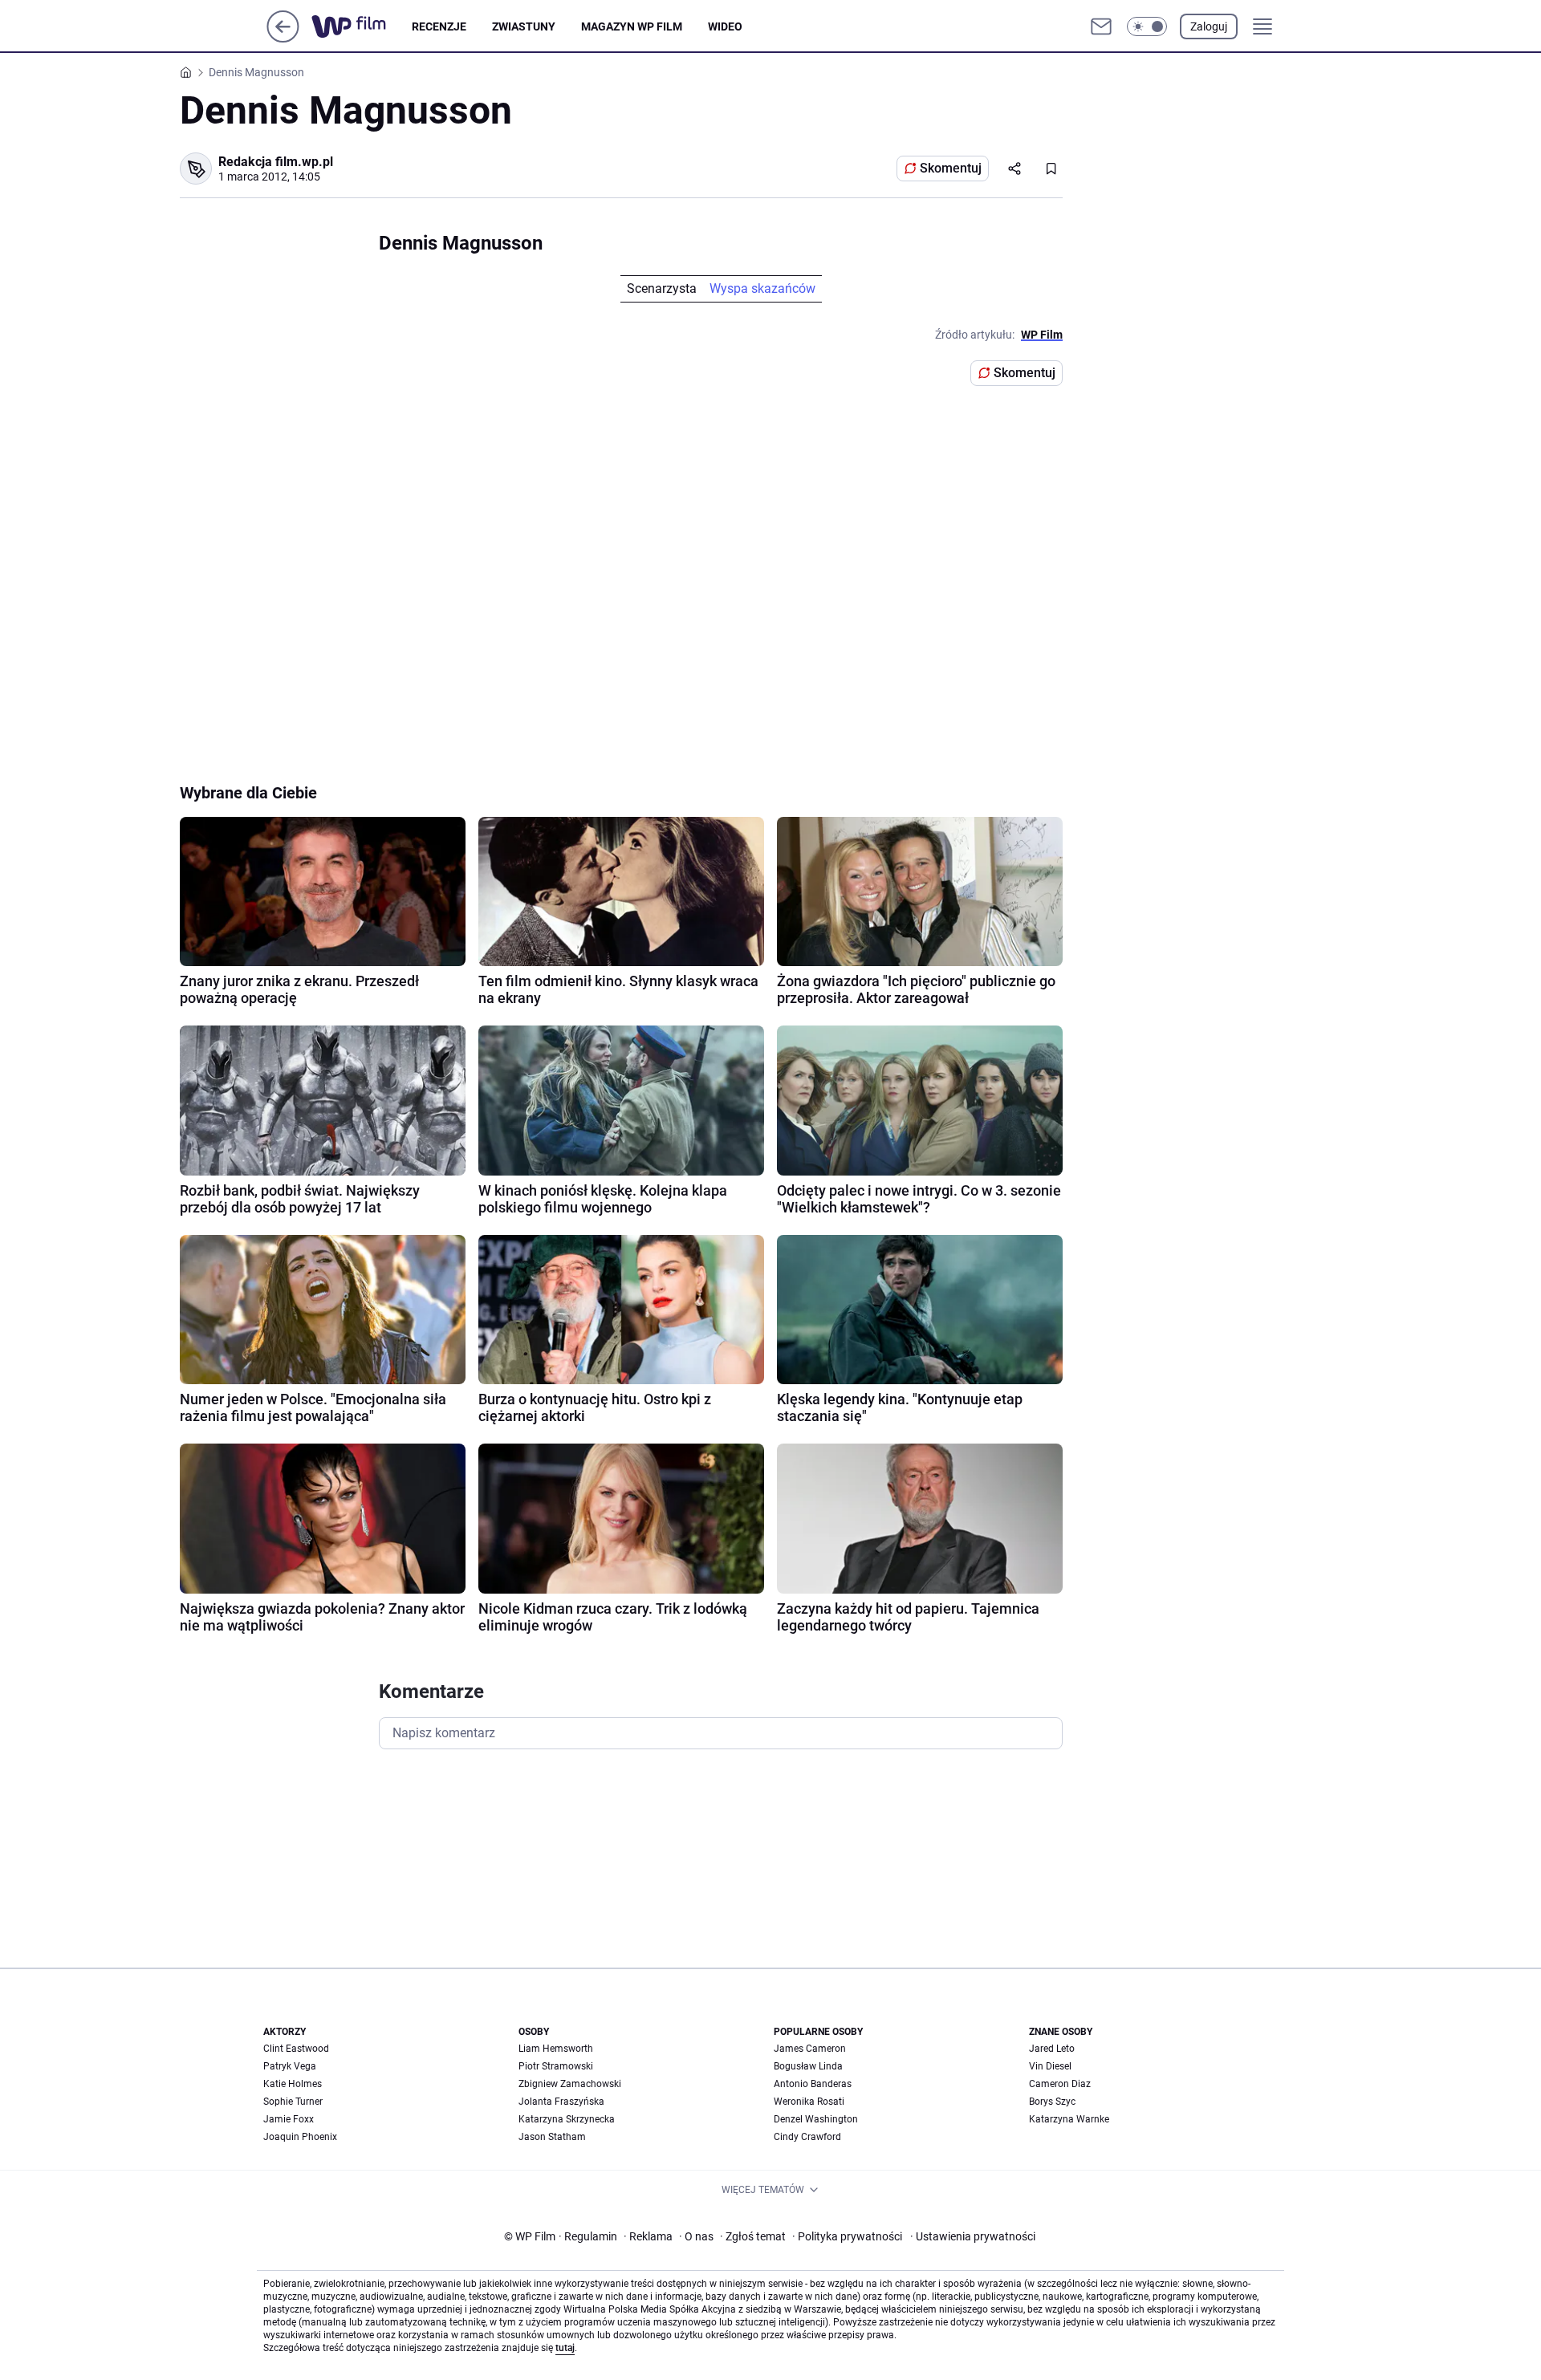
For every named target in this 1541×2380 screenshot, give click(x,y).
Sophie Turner (293, 2102)
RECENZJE (439, 26)
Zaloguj (1209, 26)
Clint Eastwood (296, 2049)
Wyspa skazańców (762, 288)
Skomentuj (951, 168)
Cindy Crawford (807, 2137)
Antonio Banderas (813, 2084)
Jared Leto (1052, 2049)
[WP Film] (362, 26)
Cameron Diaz (1060, 2084)
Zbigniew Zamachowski (570, 2084)
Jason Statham (552, 2137)
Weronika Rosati (809, 2102)
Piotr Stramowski (556, 2066)
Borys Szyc (1052, 2102)
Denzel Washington (816, 2119)
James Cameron (810, 2049)
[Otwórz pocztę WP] (1101, 26)
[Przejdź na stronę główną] (283, 38)
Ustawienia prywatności (973, 2236)
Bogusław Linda (808, 2066)
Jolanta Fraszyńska (561, 2102)
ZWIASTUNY (524, 26)
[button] (1147, 26)
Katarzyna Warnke (1069, 2119)
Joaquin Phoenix (300, 2137)
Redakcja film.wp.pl (276, 162)
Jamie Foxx (289, 2119)
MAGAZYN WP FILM (632, 26)
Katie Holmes (293, 2084)
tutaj (565, 2348)
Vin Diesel (1050, 2066)
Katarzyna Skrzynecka (567, 2119)
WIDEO (725, 26)
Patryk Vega (290, 2066)
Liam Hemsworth (556, 2049)
